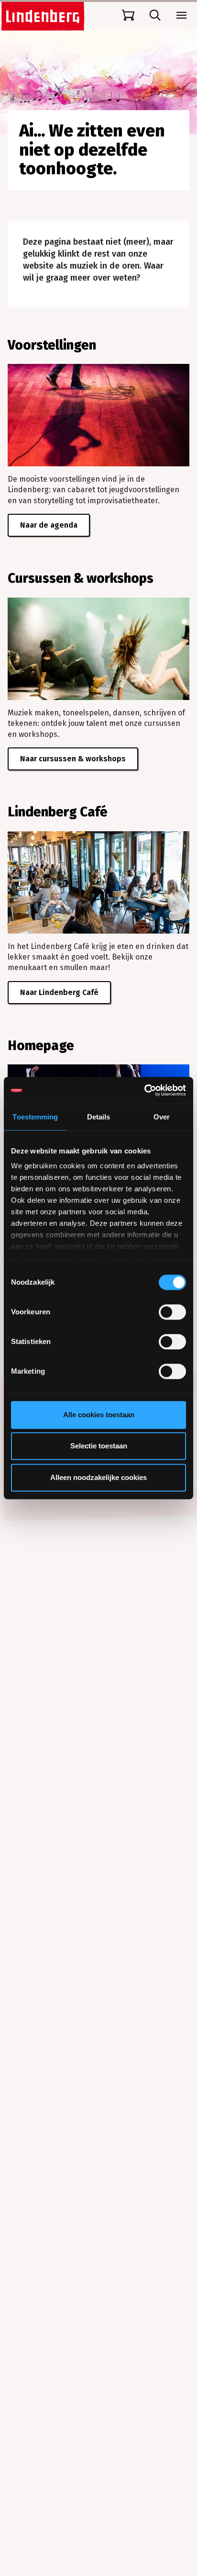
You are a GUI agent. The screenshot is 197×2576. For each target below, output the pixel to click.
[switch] (172, 1312)
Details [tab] (99, 1117)
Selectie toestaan (99, 1446)
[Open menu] (182, 15)
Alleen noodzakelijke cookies (98, 1477)
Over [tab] (162, 1117)
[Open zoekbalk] (155, 15)
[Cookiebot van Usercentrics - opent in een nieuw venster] (144, 1090)
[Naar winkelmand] (128, 15)
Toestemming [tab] (35, 1117)
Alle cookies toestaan (99, 1415)
